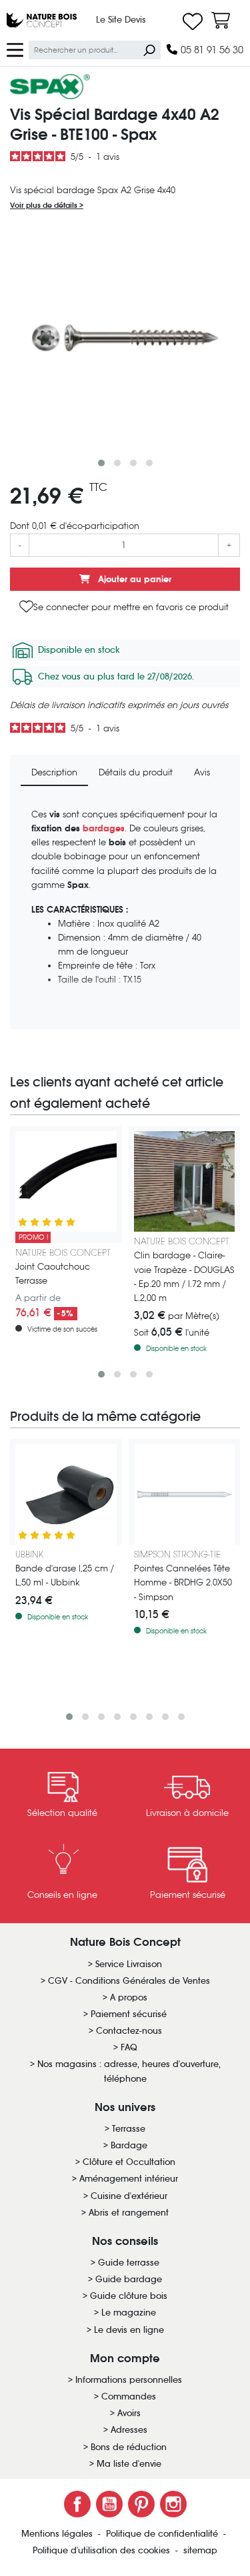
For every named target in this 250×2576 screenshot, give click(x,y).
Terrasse (129, 2129)
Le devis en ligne (129, 2330)
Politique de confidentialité (163, 2534)
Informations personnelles (129, 2380)
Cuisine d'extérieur (129, 2196)
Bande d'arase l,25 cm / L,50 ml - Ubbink (65, 1575)
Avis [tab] (202, 772)
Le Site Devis (121, 20)
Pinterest (141, 2504)
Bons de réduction (129, 2447)
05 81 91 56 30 (211, 50)
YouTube (109, 2504)
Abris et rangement (129, 2213)
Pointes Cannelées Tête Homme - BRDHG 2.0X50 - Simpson (183, 1582)
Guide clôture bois (129, 2296)
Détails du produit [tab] (136, 772)
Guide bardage (129, 2279)
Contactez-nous (129, 2031)
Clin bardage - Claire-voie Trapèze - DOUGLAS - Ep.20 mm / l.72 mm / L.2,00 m (184, 1276)
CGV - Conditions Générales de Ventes (129, 1981)
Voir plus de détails (45, 205)
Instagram (173, 2504)
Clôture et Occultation (129, 2162)
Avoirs (129, 2413)
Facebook (77, 2504)
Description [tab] (54, 772)
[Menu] (15, 49)
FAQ (129, 2047)
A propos (129, 1997)
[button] (101, 463)
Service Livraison (129, 1964)
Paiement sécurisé (129, 2014)
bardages (104, 828)
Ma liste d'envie (129, 2464)
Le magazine (129, 2313)
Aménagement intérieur (129, 2179)
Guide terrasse (129, 2263)
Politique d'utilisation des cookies (103, 2550)
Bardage (129, 2145)
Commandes (129, 2396)
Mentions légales (58, 2534)
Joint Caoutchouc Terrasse (53, 1274)
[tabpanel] (125, 913)
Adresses (129, 2430)
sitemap (200, 2550)
